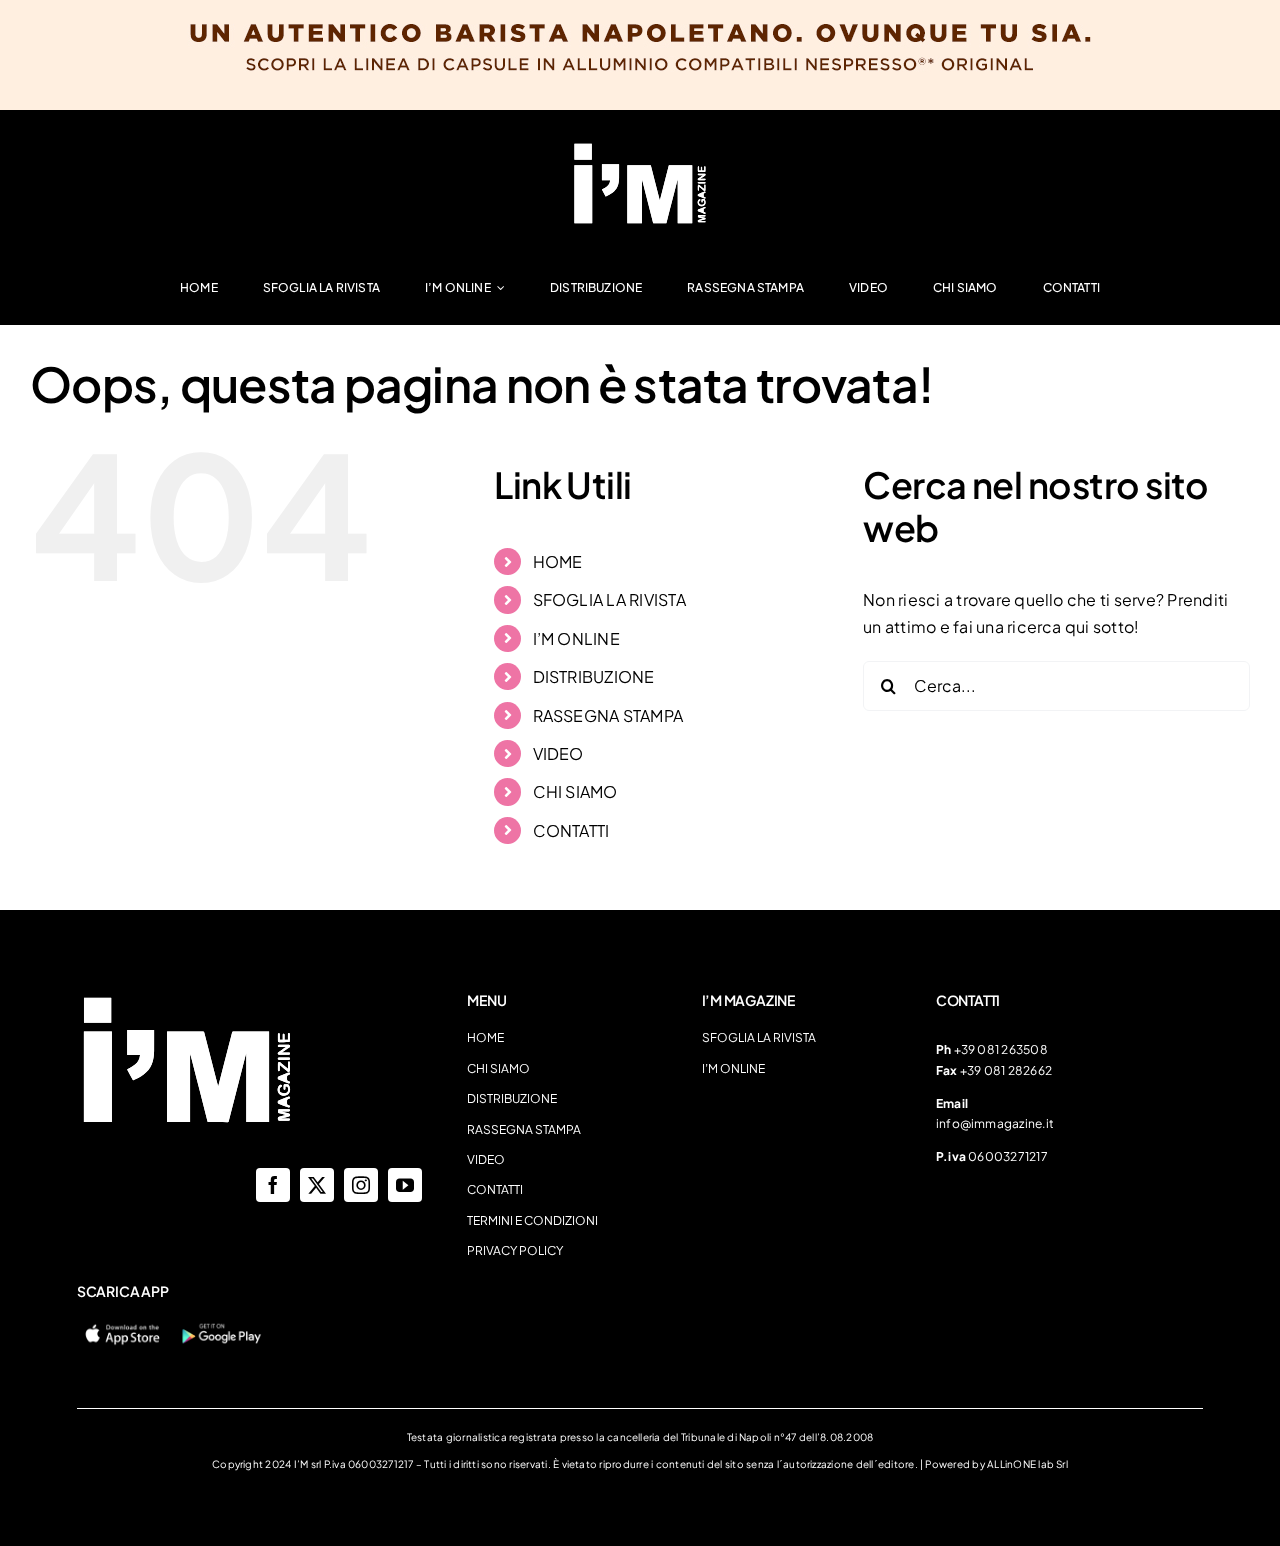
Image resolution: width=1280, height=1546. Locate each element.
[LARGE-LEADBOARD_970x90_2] (640, 147)
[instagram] (361, 1185)
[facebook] (273, 1185)
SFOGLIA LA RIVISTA (609, 599)
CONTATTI (571, 830)
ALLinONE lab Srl (1027, 1464)
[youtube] (405, 1185)
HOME (558, 561)
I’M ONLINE (576, 638)
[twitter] (317, 1185)
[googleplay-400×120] (220, 1327)
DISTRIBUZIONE (594, 676)
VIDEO (558, 753)
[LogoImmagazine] (187, 999)
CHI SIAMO (575, 791)
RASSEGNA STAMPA (608, 715)
